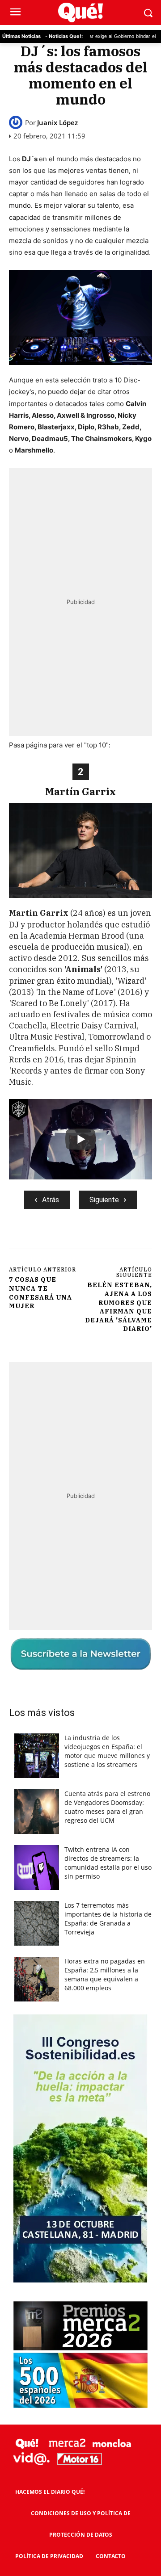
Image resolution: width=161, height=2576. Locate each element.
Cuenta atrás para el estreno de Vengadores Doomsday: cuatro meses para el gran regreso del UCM (107, 1807)
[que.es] (80, 13)
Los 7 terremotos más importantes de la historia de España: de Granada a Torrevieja (108, 1919)
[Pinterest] (87, 1239)
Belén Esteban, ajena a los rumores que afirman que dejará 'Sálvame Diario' (119, 1307)
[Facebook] (46, 1239)
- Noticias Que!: (64, 36)
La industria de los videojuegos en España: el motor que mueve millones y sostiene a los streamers (107, 1751)
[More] (129, 1239)
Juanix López (57, 123)
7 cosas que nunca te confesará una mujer (40, 1293)
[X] (67, 1239)
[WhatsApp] (108, 1239)
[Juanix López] (17, 122)
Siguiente (104, 1200)
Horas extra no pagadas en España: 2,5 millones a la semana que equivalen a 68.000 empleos (105, 1974)
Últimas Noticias (21, 36)
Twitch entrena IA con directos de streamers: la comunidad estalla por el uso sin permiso (108, 1863)
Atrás (51, 1200)
